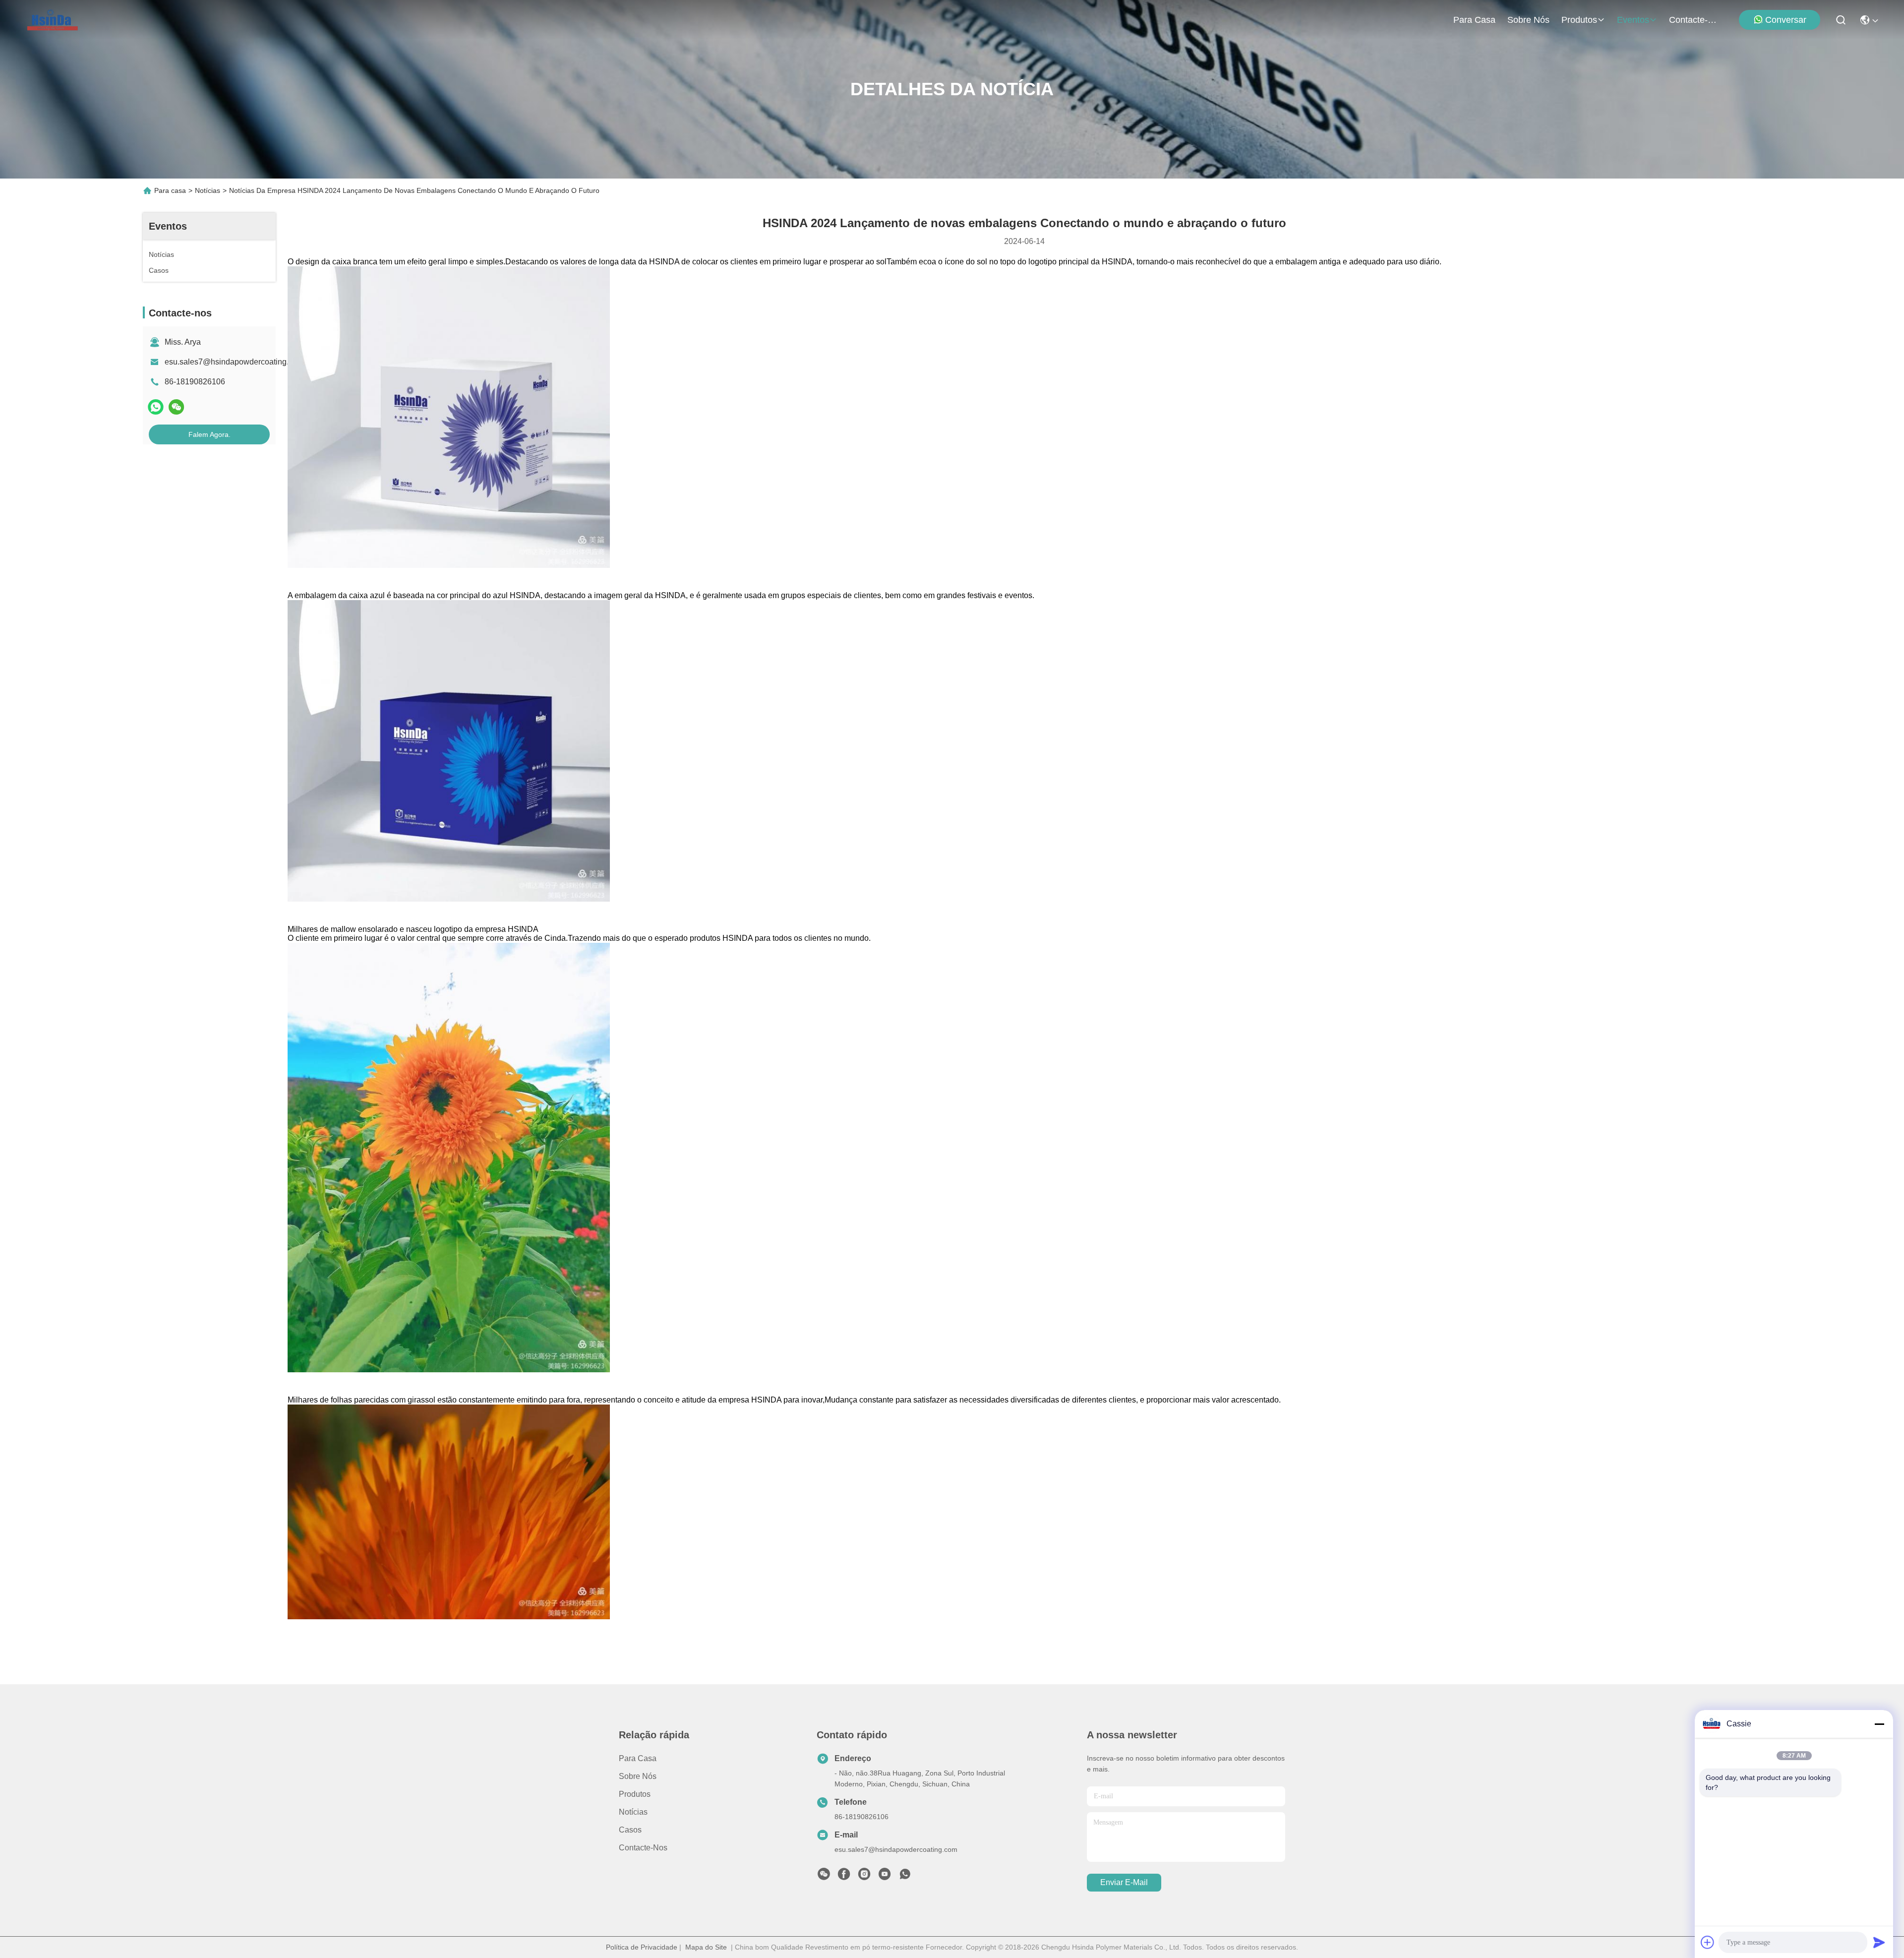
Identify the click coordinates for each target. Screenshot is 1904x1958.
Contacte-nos (1693, 20)
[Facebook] (844, 1877)
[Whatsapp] (156, 407)
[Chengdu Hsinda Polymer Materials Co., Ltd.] (53, 20)
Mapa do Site (706, 1947)
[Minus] (1879, 1724)
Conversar (1786, 20)
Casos (630, 1830)
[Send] (1879, 1942)
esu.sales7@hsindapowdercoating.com (234, 362)
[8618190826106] (905, 1877)
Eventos (1633, 20)
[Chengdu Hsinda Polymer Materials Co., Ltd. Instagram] (864, 1877)
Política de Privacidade (642, 1947)
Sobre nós (1528, 20)
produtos (1579, 20)
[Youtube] (885, 1877)
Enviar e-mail (1124, 1882)
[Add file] (1708, 1942)
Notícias (208, 190)
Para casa (1474, 20)
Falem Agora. (209, 434)
